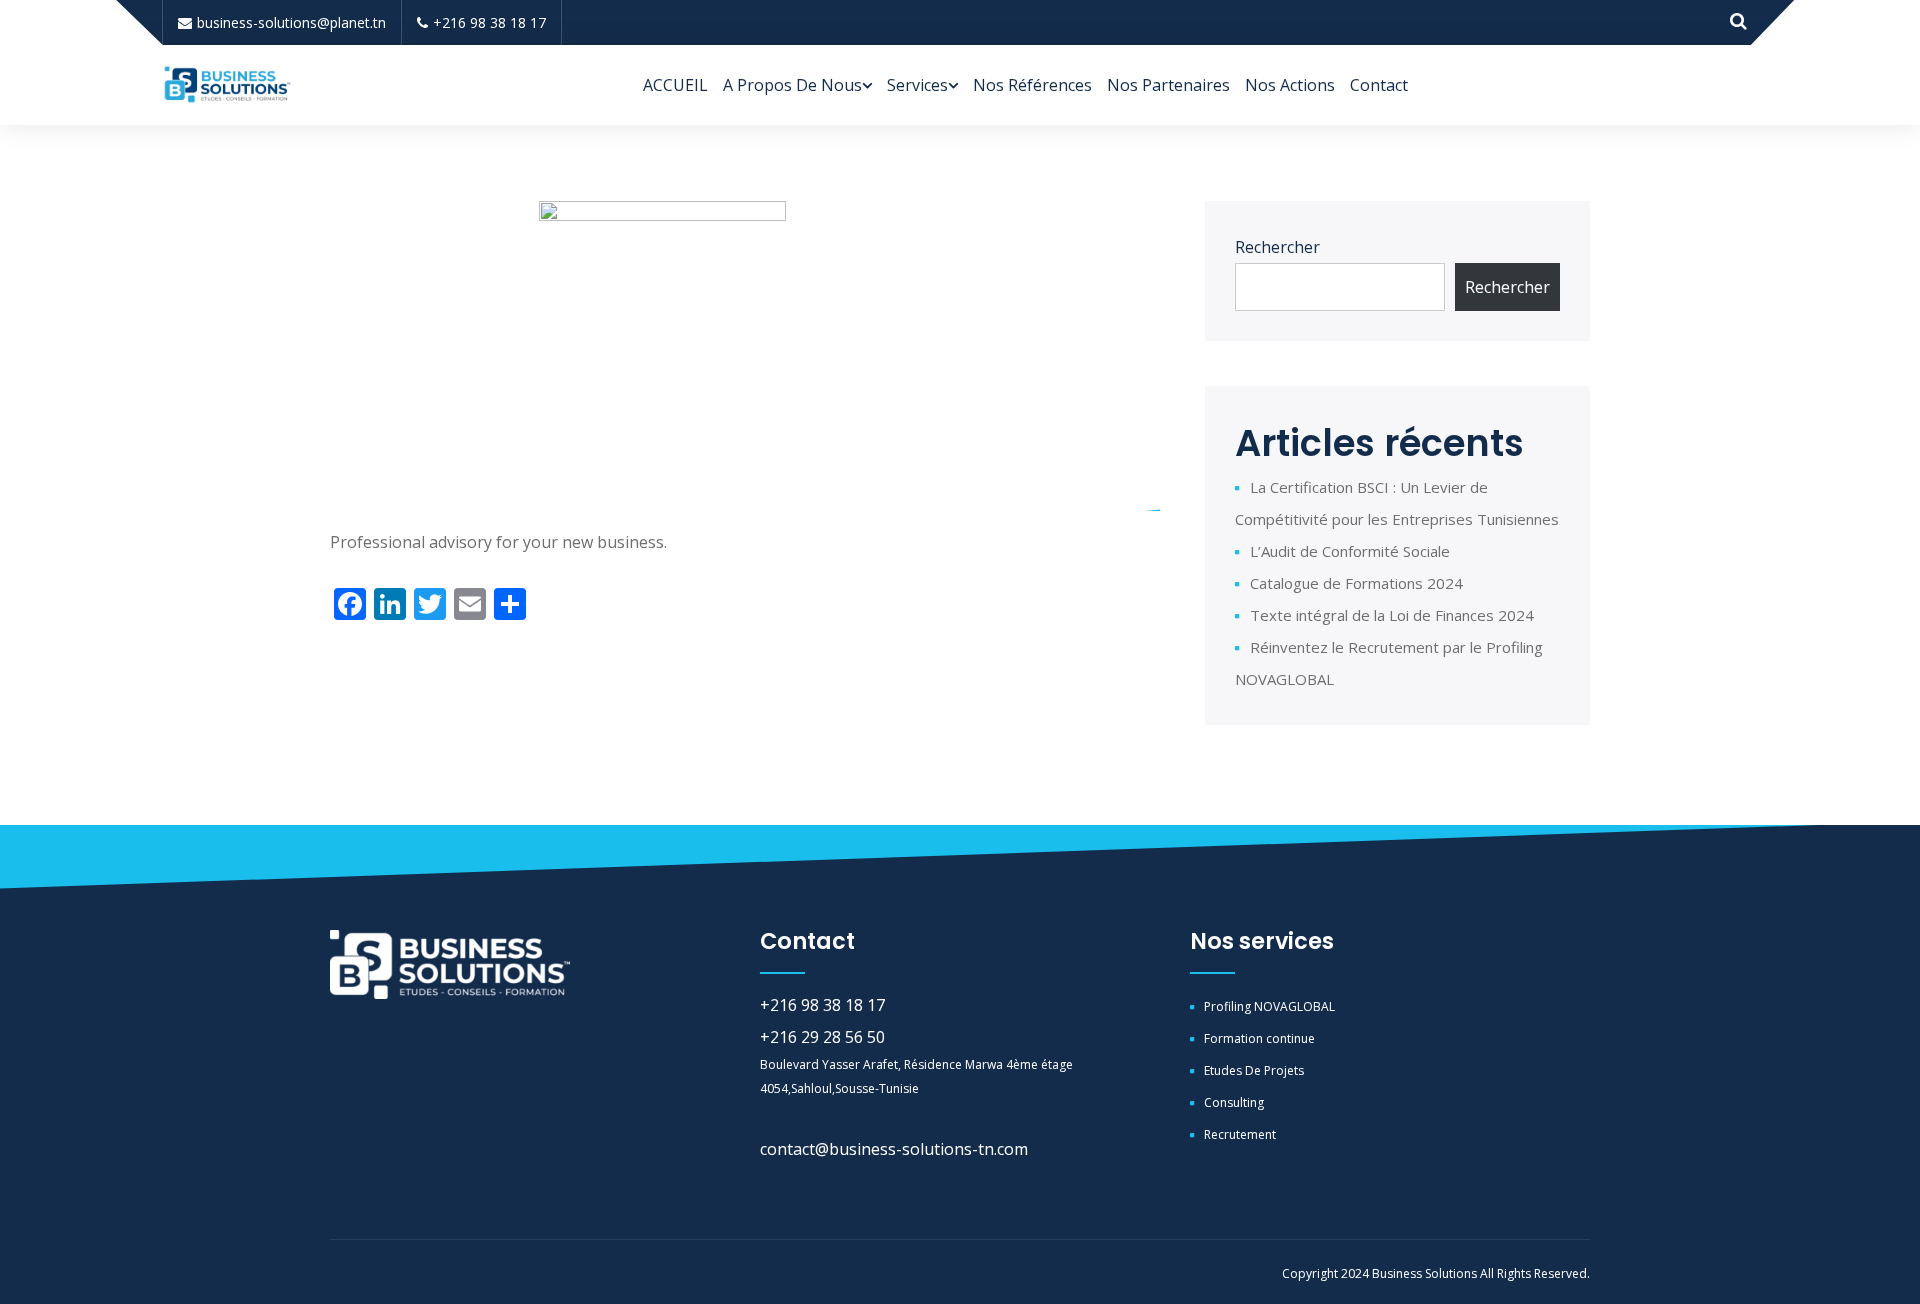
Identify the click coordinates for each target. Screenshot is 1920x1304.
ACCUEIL (675, 85)
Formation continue (1259, 1038)
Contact (1379, 85)
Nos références (1032, 85)
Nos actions (1290, 85)
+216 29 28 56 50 (822, 1037)
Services (917, 85)
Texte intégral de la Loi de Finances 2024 (1392, 615)
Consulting (1234, 1102)
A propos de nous (792, 85)
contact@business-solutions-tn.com (894, 1149)
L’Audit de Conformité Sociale (1350, 551)
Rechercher (1277, 247)
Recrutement (1240, 1134)
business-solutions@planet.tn (291, 22)
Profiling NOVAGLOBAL (1269, 1006)
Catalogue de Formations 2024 (1356, 583)
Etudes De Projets (1254, 1070)
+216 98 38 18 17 (489, 22)
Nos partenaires (1168, 85)
